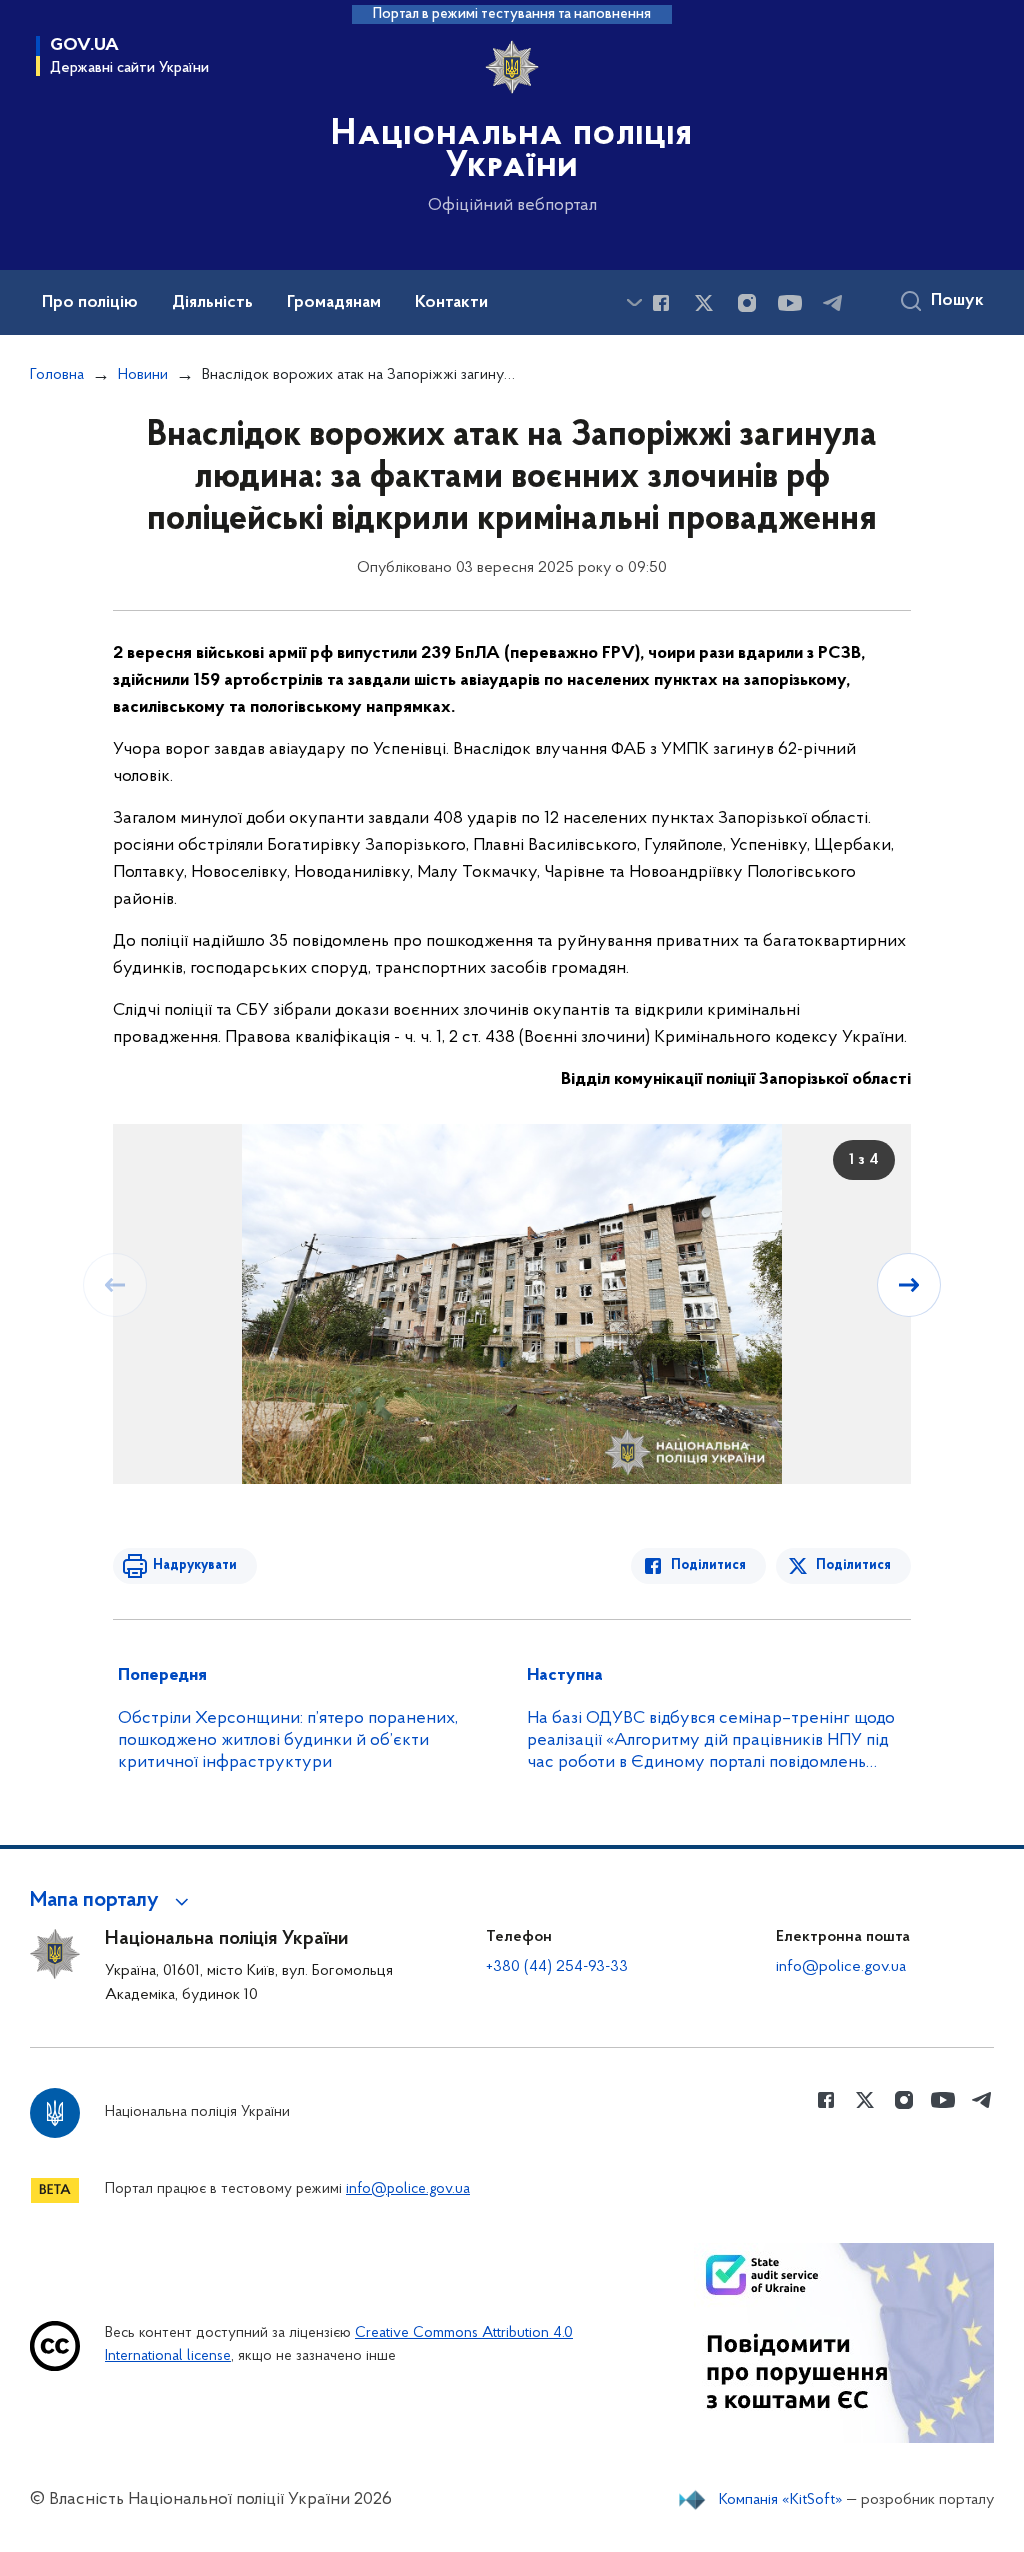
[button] (112, 1901)
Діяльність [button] (212, 303)
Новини (143, 375)
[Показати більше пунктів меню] (634, 302)
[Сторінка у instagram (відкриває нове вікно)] (747, 303)
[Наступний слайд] (909, 1285)
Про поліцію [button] (90, 303)
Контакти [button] (451, 303)
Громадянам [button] (334, 303)
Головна (57, 375)
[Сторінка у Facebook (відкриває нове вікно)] (661, 303)
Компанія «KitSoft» (781, 2500)
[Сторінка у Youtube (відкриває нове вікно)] (790, 303)
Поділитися (708, 1565)
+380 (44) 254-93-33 (557, 1967)
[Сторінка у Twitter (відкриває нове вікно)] (704, 303)
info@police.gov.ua (841, 1967)
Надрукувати (195, 1565)
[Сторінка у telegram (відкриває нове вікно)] (833, 303)
